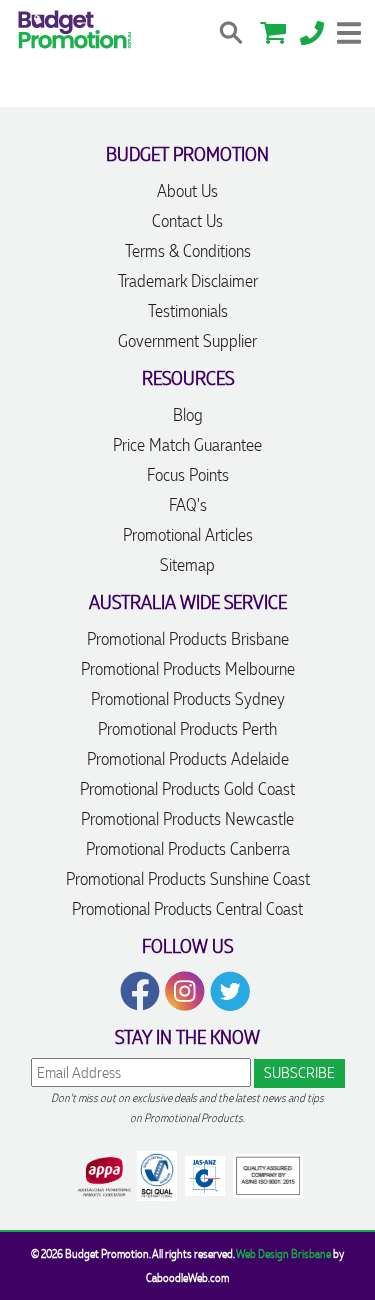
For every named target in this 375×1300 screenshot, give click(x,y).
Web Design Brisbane (283, 1254)
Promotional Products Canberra (188, 849)
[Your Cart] (273, 30)
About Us (187, 191)
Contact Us (187, 221)
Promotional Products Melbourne (188, 669)
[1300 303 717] (312, 30)
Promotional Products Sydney (188, 699)
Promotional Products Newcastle (187, 819)
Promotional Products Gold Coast (187, 789)
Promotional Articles (188, 535)
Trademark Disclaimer (188, 281)
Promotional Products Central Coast (187, 909)
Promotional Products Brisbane (188, 639)
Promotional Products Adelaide (188, 759)
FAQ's (188, 505)
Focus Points (188, 475)
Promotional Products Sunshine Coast (188, 879)
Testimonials (188, 311)
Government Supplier (187, 341)
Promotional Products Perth (187, 729)
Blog (188, 415)
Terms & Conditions (188, 251)
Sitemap (187, 565)
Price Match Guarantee (187, 445)
